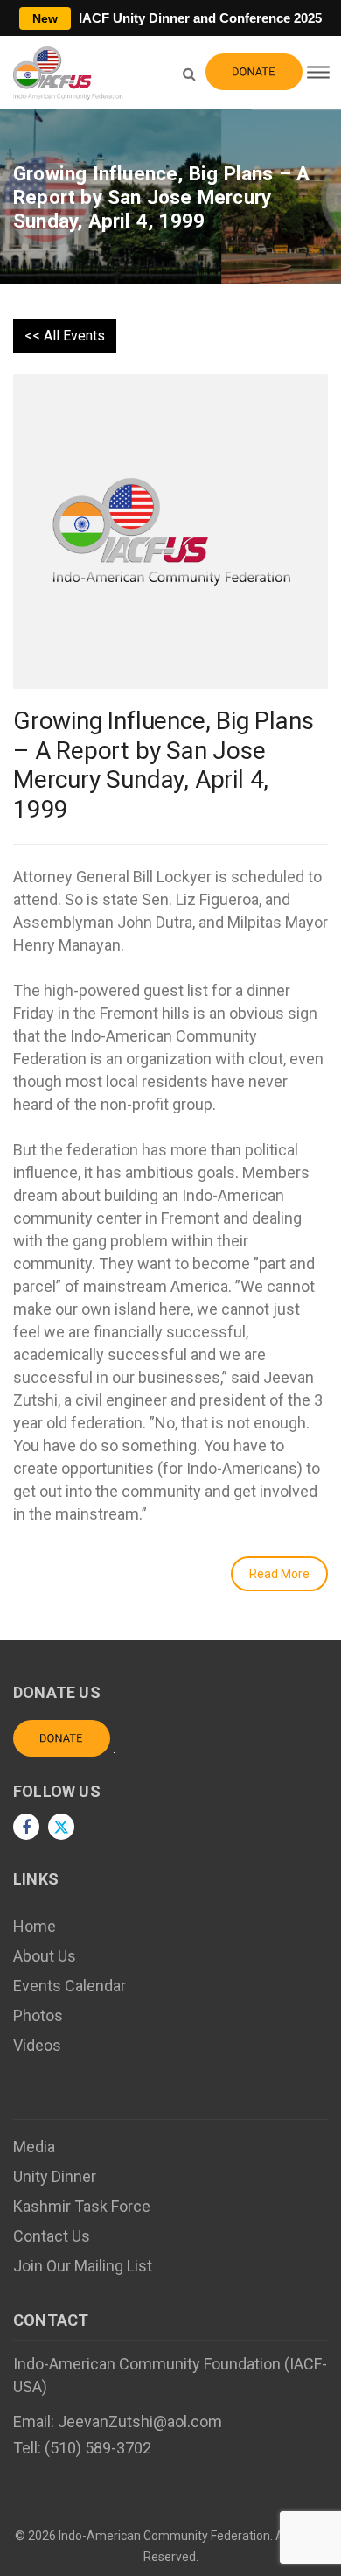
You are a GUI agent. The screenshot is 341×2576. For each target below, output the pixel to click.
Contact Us (52, 2236)
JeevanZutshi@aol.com (140, 2422)
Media (34, 2147)
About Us (45, 1956)
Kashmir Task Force (82, 2206)
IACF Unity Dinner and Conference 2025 (177, 18)
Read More (279, 1574)
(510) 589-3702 (98, 2448)
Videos (37, 2045)
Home (35, 1926)
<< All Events (65, 336)
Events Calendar (70, 1986)
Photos (38, 2015)
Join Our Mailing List (83, 2266)
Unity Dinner (55, 2176)
